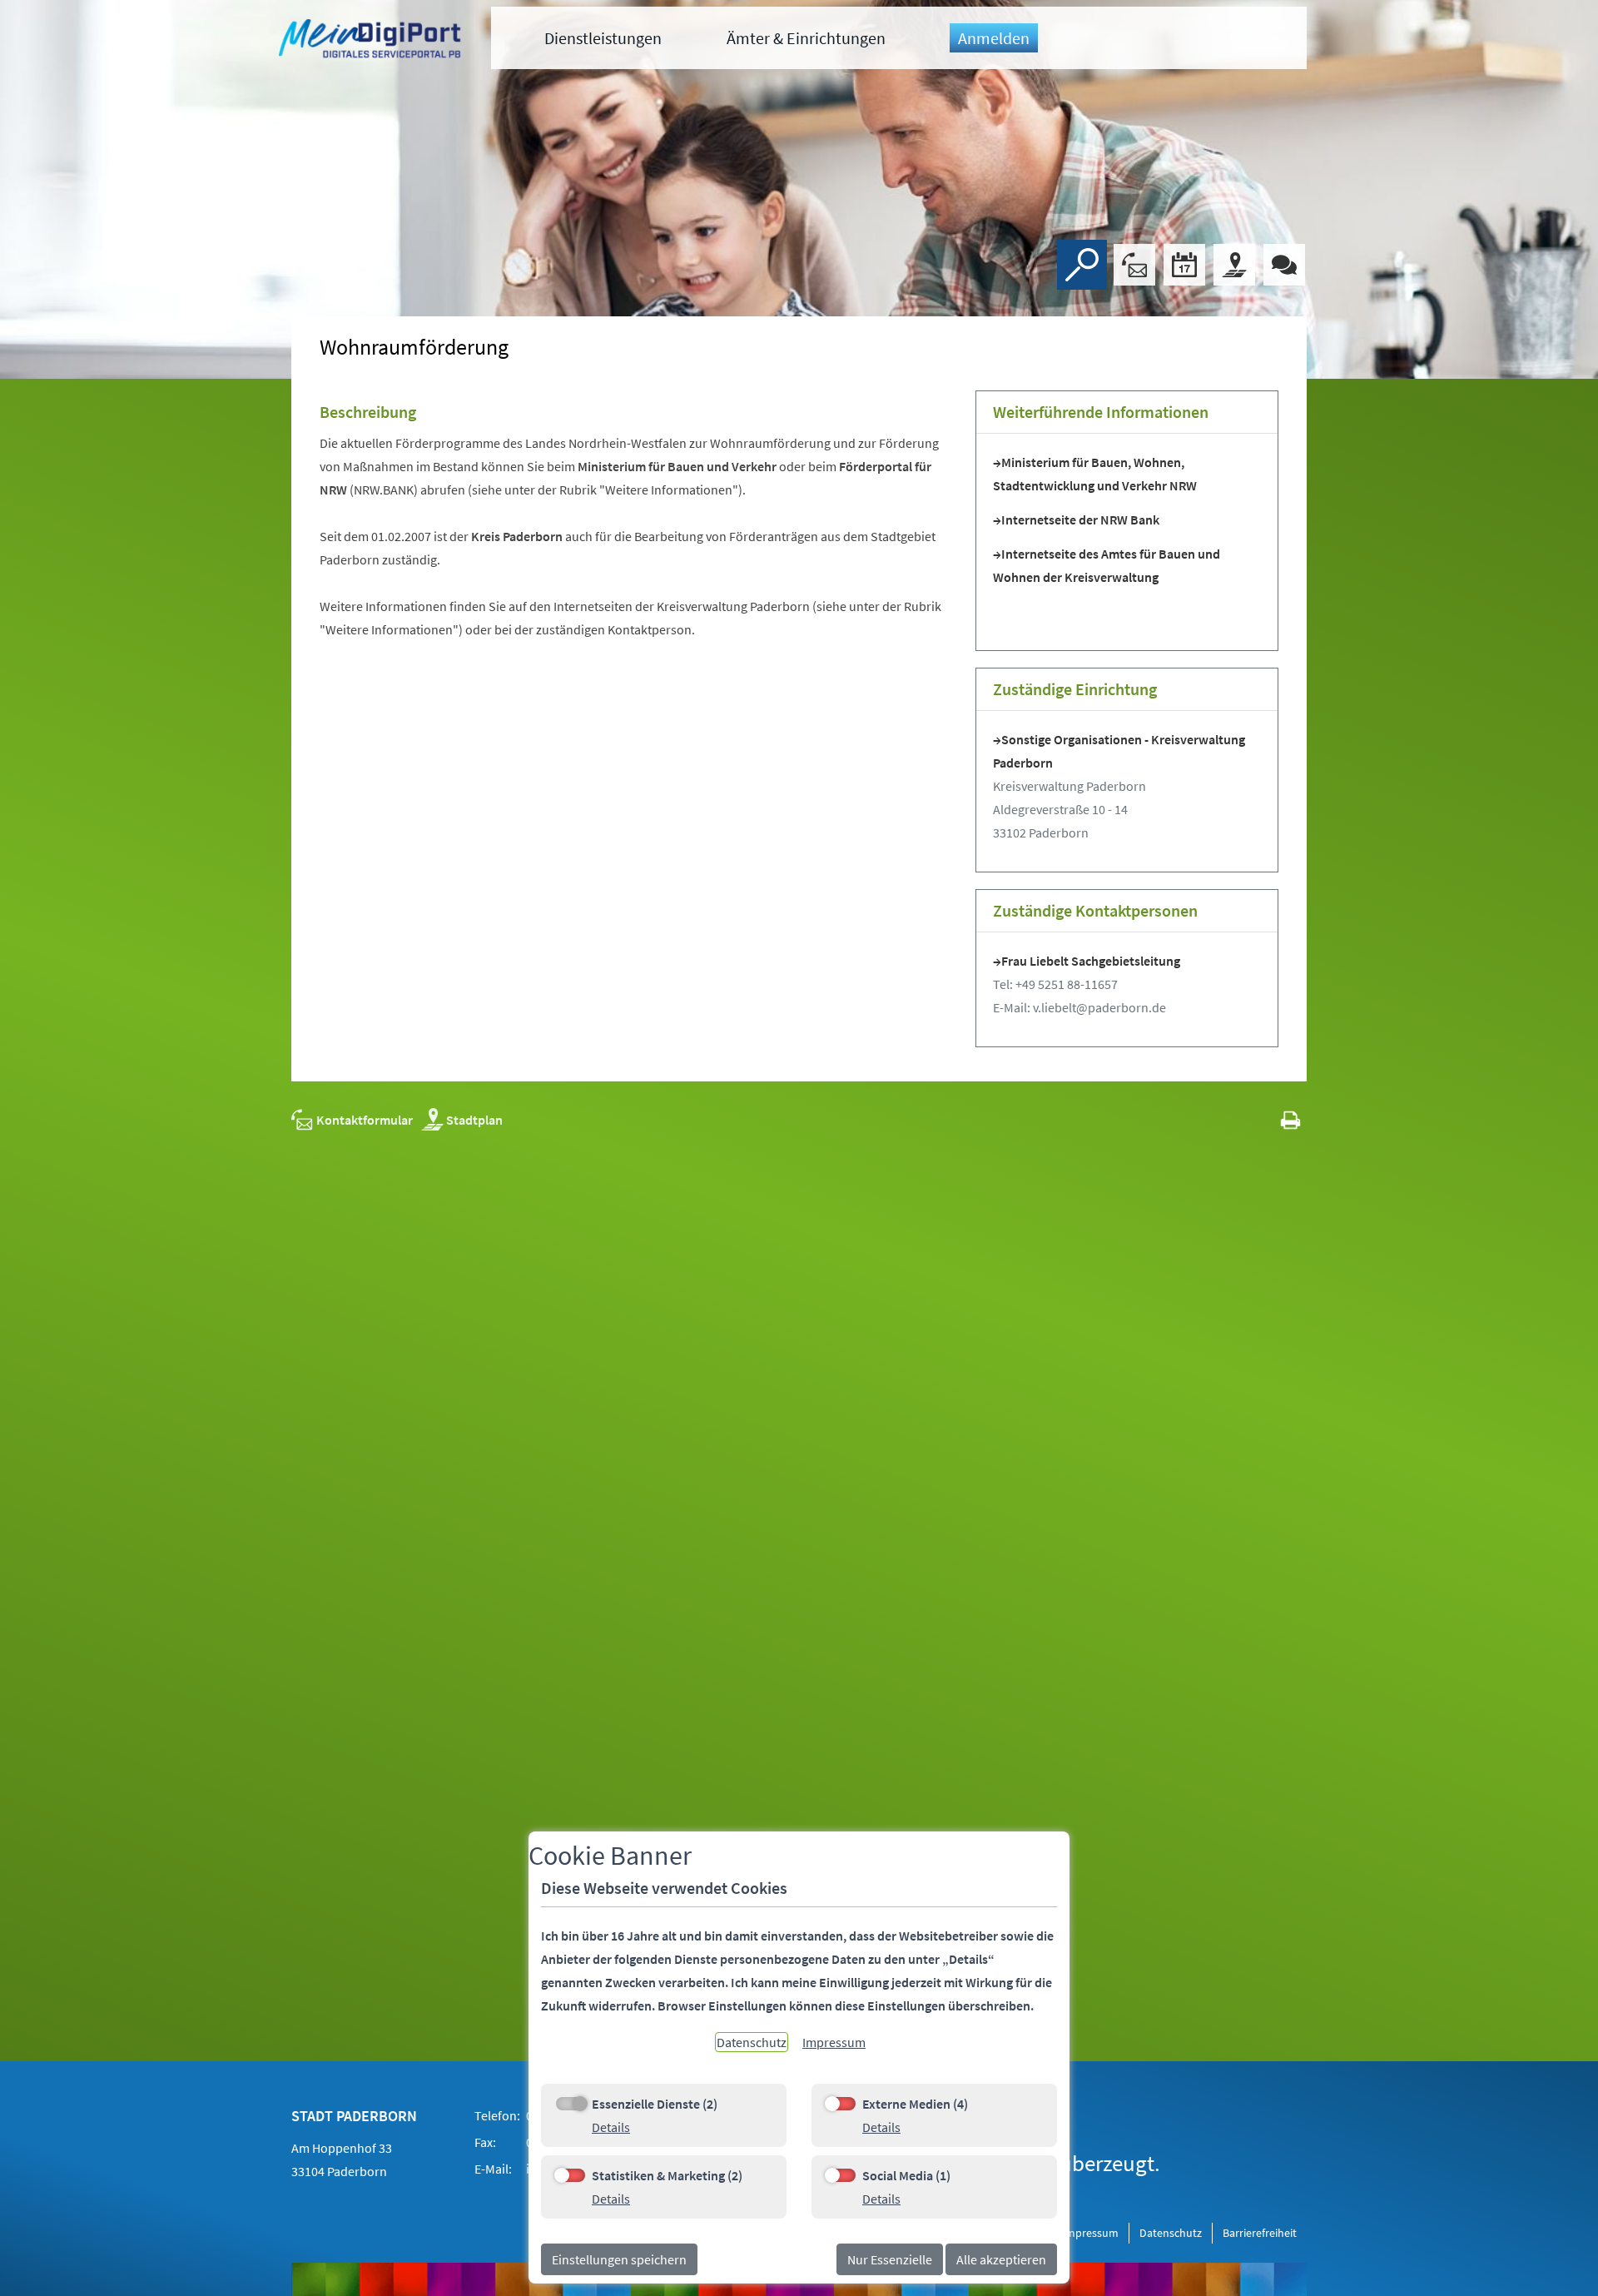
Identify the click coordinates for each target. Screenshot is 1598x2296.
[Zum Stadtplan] (1234, 265)
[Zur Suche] (1082, 265)
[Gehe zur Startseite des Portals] (372, 41)
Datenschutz (1171, 2233)
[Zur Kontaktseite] (1134, 265)
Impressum (1090, 2233)
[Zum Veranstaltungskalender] (1184, 265)
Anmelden (994, 38)
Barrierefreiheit (1260, 2233)
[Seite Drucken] (1290, 1120)
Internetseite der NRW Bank (1080, 519)
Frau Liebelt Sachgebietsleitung (1091, 961)
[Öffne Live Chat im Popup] (1284, 265)
